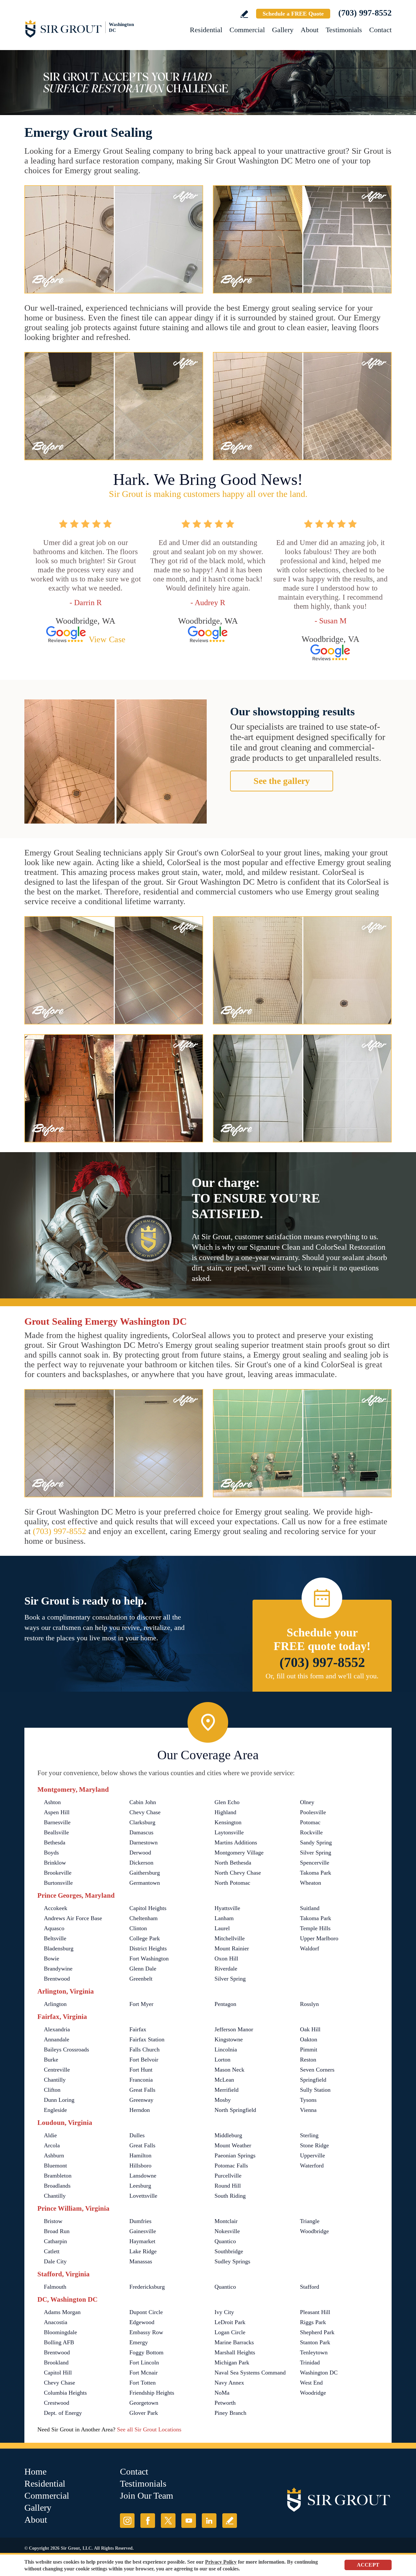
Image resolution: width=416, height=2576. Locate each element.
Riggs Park (313, 2322)
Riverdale (226, 1969)
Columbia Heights (65, 2393)
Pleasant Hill (315, 2312)
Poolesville (313, 1812)
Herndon (140, 2110)
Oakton (309, 2039)
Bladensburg (59, 1948)
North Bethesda (233, 1863)
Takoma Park (316, 1873)
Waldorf (310, 1948)
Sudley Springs (232, 2261)
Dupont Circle (146, 2312)
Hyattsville (227, 1908)
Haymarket (142, 2241)
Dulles (137, 2135)
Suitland (310, 1908)
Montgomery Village (239, 1853)
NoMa (222, 2393)
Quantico (225, 2241)
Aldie (50, 2135)
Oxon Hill (226, 1958)
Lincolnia (226, 2049)
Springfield (313, 2080)
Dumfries (140, 2221)
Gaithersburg (145, 1873)
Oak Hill (310, 2029)
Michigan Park (232, 2362)
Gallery (283, 30)
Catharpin (55, 2241)
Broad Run (57, 2231)
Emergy (139, 2342)
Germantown (145, 1883)
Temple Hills (315, 1928)
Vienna (308, 2110)
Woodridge (313, 2393)
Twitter (168, 2521)
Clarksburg (142, 1822)
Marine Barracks (234, 2342)
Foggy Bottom (146, 2352)
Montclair (226, 2221)
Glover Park (144, 2413)
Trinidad (310, 2362)
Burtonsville (58, 1883)
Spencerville (315, 1863)
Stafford (310, 2287)
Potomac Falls (231, 2166)
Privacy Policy (221, 2562)
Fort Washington (149, 1958)
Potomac (310, 1822)
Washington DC (319, 2373)
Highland (225, 1812)
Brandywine (58, 1969)
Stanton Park (315, 2342)
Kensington (228, 1822)
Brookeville (58, 1873)
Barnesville (57, 1822)
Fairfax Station (147, 2039)
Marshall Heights (235, 2352)
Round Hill (228, 2186)
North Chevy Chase (238, 1873)
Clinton (138, 1928)
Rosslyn (309, 2004)
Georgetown (144, 2403)
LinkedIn (209, 2521)
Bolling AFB (59, 2342)
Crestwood (57, 2403)
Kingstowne (229, 2039)
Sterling (309, 2135)
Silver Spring (316, 1853)
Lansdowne (143, 2176)
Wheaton (311, 1883)
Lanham (224, 1918)
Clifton (52, 2090)
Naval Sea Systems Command (250, 2373)
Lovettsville (143, 2196)
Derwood (140, 1853)
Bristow (53, 2221)
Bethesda (55, 1842)
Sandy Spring (316, 1842)
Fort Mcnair (143, 2373)
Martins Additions (236, 1842)
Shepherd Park (317, 2332)
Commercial (247, 30)
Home (35, 2472)
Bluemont (55, 2166)
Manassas (141, 2261)
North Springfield (235, 2110)
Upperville (312, 2155)
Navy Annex (229, 2383)
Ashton (52, 1802)
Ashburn (54, 2155)
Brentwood (57, 1979)
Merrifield (227, 2090)
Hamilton (140, 2155)
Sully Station (315, 2090)
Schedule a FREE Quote (293, 14)
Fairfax (138, 2029)
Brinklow (55, 1863)
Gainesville (143, 2231)
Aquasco (54, 1928)
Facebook (148, 2521)
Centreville (57, 2070)
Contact (380, 30)
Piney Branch (230, 2413)
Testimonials (344, 30)
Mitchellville (230, 1938)
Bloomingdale (60, 2332)
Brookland (56, 2362)
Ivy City (224, 2312)
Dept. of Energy (63, 2413)
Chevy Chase (145, 1812)
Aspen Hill (57, 1812)
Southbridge (229, 2251)
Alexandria (57, 2029)
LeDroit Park (230, 2322)
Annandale (57, 2039)
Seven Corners (317, 2070)
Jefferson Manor (234, 2029)
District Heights (148, 1948)
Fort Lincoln (144, 2362)
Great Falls (142, 2090)
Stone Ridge (314, 2145)
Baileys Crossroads (66, 2049)
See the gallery (282, 781)
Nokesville (227, 2231)
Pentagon (225, 2004)
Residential (206, 30)
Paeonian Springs (235, 2155)
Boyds (51, 1853)
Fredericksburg (147, 2287)
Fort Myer (141, 2004)
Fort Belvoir (144, 2060)
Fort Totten (143, 2383)
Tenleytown (314, 2352)
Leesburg (140, 2186)
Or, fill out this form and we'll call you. (322, 1676)
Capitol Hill (58, 2373)
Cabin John (143, 1802)
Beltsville (55, 1938)
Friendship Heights (152, 2393)
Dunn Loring (59, 2100)
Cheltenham (143, 1918)
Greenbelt (141, 1979)
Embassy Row (146, 2332)
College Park (145, 1938)
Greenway (141, 2100)
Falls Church (144, 2049)
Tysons (308, 2100)
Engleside (55, 2110)
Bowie (52, 1958)
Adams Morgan (62, 2312)
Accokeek (56, 1908)
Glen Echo (227, 1802)
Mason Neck (229, 2070)
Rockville (311, 1832)
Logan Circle (230, 2332)
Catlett (52, 2251)
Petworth (225, 2403)
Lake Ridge (143, 2251)
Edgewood (142, 2322)
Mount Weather (233, 2145)
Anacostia (56, 2322)
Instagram (127, 2521)
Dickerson (141, 1863)
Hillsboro (140, 2166)
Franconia (141, 2080)
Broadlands (57, 2186)
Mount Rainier (232, 1948)
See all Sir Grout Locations (149, 2429)
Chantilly (55, 2080)
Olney (307, 1802)
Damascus (141, 1832)
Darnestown (143, 1842)
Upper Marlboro (319, 1938)
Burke (51, 2060)
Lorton (222, 2060)
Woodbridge (314, 2231)
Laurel (222, 1928)
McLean (224, 2080)
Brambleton (58, 2176)
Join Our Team (147, 2496)
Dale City (55, 2261)
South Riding (230, 2196)
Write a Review (244, 14)
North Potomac (232, 1883)
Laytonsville (229, 1832)
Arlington (55, 2004)
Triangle (310, 2221)
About (310, 30)
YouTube (189, 2521)
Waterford (312, 2166)
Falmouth (55, 2287)
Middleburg (228, 2135)
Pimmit (309, 2049)
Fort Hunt (141, 2070)
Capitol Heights (148, 1908)
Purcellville (228, 2176)
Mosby (223, 2100)
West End (311, 2383)
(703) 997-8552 (365, 13)
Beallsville (56, 1832)
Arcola (52, 2145)
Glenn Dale (143, 1969)
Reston (308, 2060)
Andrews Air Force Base (73, 1918)
